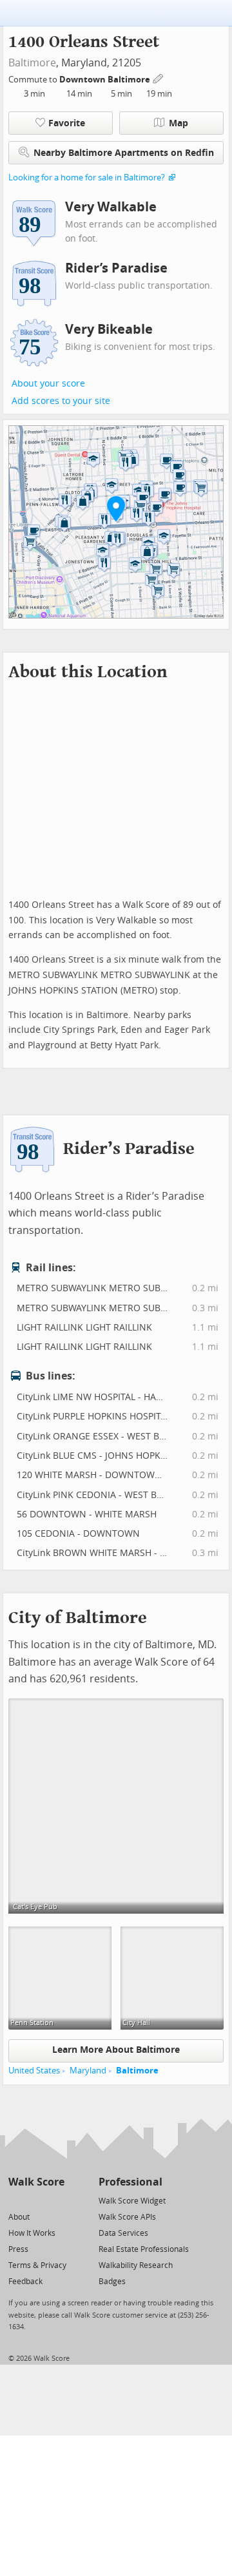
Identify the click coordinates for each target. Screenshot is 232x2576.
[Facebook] (36, 2200)
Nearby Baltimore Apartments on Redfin (124, 153)
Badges (112, 2282)
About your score (48, 384)
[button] (116, 508)
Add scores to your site (61, 401)
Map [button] (179, 123)
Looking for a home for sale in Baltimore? (87, 178)
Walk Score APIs (127, 2217)
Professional (130, 2182)
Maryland (88, 2071)
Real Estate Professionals (144, 2249)
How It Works (32, 2233)
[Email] (56, 2200)
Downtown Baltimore (106, 80)
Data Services (123, 2233)
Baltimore (32, 63)
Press (18, 2249)
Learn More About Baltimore (116, 2050)
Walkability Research (136, 2265)
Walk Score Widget (132, 2201)
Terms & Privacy (37, 2265)
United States (34, 2071)
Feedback (25, 2282)
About (19, 2217)
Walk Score (36, 2182)
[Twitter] (16, 2200)
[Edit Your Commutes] (159, 78)
